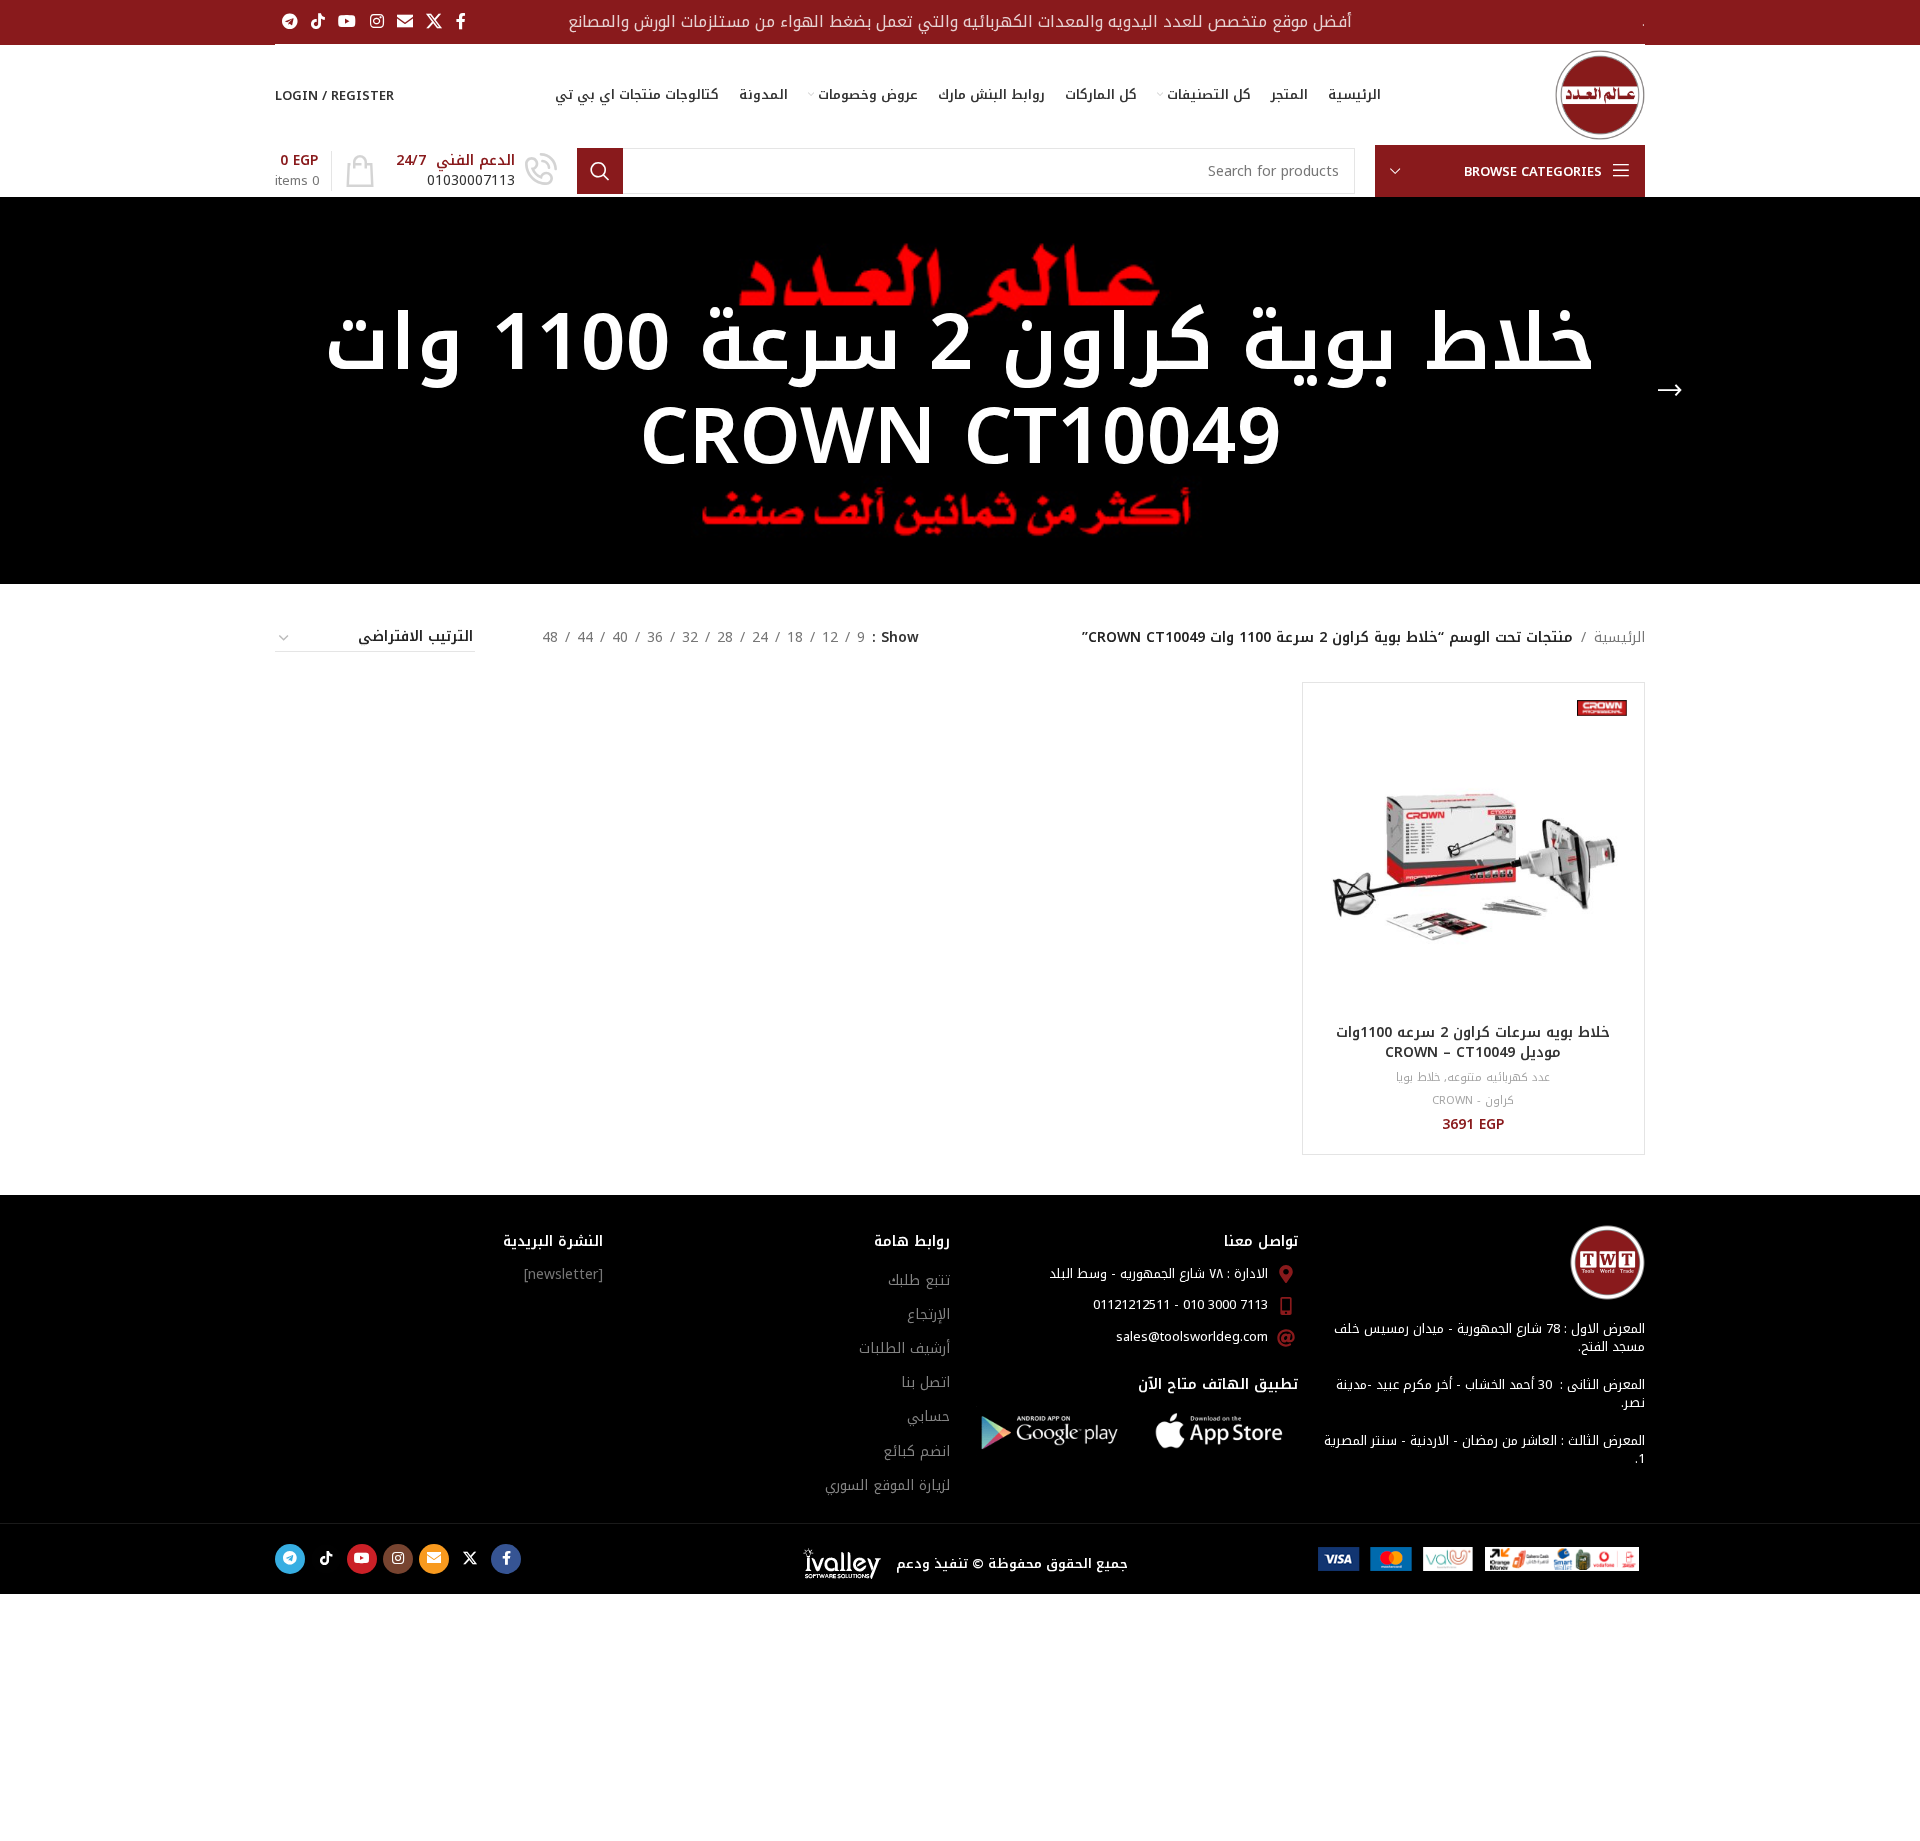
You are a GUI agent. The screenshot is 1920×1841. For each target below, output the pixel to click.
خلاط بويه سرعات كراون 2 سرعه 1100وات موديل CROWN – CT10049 (1473, 1042)
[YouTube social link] (347, 21)
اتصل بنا (925, 1382)
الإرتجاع (928, 1314)
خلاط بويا (1418, 1077)
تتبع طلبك (919, 1280)
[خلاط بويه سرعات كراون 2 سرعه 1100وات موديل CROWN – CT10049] (1473, 853)
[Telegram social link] (289, 21)
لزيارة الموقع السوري (887, 1485)
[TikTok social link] (317, 21)
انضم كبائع (916, 1451)
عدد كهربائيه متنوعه (1498, 1077)
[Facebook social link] (461, 21)
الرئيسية (1619, 638)
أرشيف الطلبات (904, 1348)
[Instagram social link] (376, 21)
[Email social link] (404, 21)
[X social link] (434, 21)
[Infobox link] (476, 171)
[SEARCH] (600, 171)
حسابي (928, 1416)
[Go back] (1670, 391)
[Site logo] (1600, 94)
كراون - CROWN (1473, 1100)
